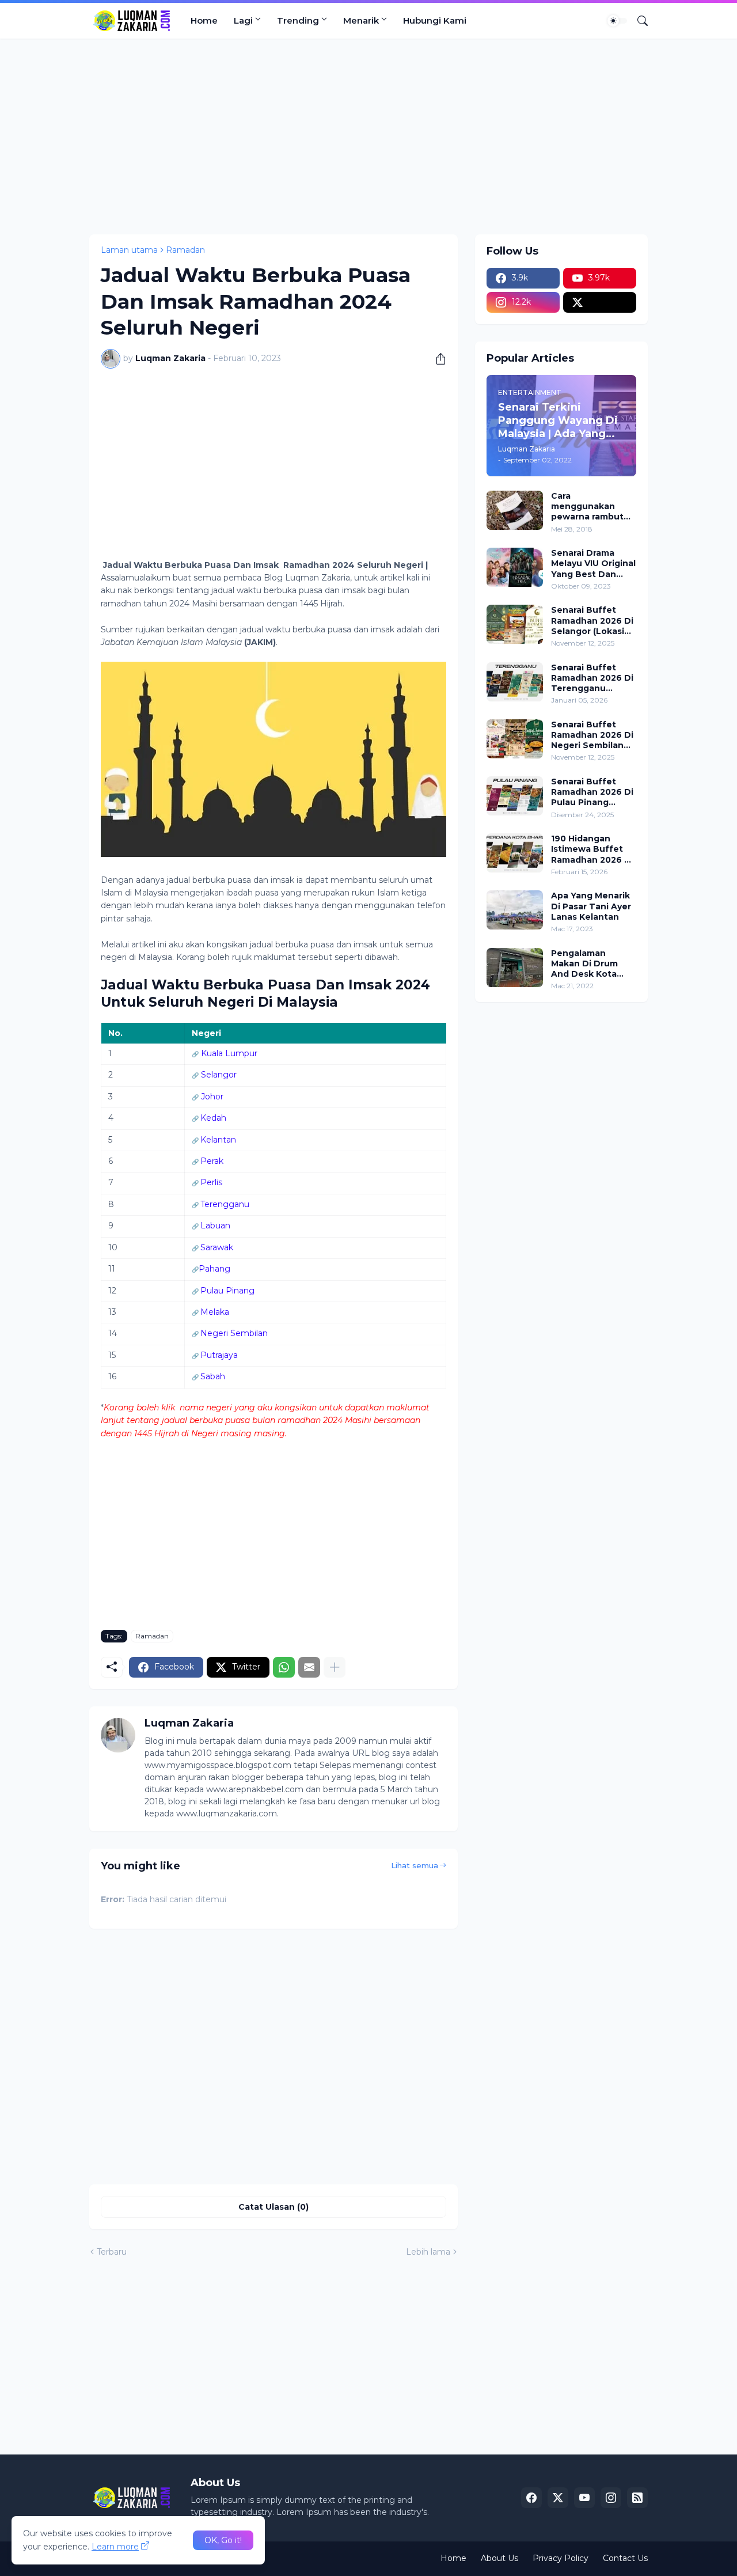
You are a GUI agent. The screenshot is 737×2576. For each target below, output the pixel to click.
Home (204, 20)
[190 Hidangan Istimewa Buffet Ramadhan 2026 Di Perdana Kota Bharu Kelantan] (515, 853)
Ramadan (185, 250)
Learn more (115, 2547)
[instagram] (611, 2498)
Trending (298, 20)
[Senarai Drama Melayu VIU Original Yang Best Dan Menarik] (515, 567)
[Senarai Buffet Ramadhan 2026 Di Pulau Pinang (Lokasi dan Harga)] (515, 796)
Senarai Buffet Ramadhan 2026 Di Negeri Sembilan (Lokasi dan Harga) (592, 735)
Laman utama (129, 250)
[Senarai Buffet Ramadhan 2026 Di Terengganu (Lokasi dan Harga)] (515, 682)
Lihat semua (415, 1865)
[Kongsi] (436, 359)
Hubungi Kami (435, 20)
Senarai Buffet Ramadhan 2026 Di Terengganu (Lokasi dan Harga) (592, 678)
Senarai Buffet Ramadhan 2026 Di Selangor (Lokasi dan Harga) (592, 621)
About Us (499, 2558)
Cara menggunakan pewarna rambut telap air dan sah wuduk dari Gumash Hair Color (592, 507)
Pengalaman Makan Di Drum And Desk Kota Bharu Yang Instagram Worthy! (591, 964)
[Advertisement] (368, 136)
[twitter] (600, 302)
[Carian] (638, 21)
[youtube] (584, 2498)
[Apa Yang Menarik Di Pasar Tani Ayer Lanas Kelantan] (515, 910)
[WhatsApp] (284, 1667)
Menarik (361, 20)
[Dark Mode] (617, 21)
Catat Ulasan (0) (273, 2207)
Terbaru (112, 2252)
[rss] (637, 2498)
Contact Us (625, 2558)
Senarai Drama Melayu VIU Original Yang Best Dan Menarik (593, 564)
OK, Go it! (223, 2540)
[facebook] (531, 2498)
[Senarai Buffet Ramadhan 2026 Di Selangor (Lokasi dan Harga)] (515, 624)
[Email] (309, 1667)
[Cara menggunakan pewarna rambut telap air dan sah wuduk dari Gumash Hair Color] (515, 510)
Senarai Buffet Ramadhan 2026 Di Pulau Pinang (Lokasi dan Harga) (592, 792)
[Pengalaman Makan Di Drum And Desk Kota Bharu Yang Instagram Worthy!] (515, 968)
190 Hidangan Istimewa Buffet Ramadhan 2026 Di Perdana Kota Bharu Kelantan (592, 849)
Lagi (243, 20)
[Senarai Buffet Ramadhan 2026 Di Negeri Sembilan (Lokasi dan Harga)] (515, 739)
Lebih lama (428, 2252)
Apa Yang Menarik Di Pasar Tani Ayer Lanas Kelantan (591, 906)
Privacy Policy (561, 2558)
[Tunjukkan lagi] (335, 1667)
